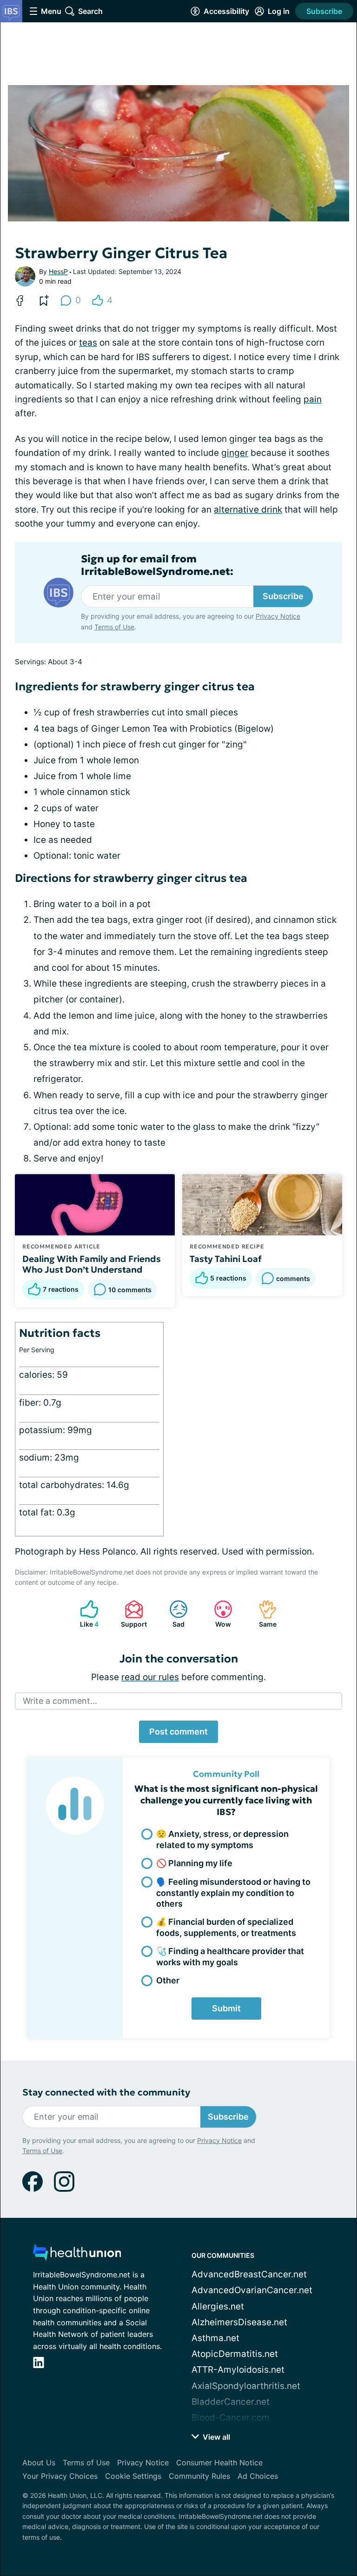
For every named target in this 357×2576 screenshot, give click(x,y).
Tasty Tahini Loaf (226, 1259)
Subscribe (324, 11)
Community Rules (199, 2476)
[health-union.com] (77, 2255)
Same (263, 1614)
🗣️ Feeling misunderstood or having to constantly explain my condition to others (233, 1893)
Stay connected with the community (106, 2092)
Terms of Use (114, 627)
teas (88, 343)
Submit (226, 2008)
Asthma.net (215, 2338)
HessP (58, 271)
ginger (235, 453)
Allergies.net (218, 2306)
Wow (218, 1614)
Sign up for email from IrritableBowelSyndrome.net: (157, 565)
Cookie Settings (133, 2476)
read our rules (150, 1677)
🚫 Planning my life (194, 1863)
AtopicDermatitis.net (235, 2354)
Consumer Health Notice (219, 2463)
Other (168, 1980)
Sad (172, 1614)
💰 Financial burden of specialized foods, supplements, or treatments (226, 1927)
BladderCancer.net (231, 2402)
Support (131, 1614)
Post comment (178, 1732)
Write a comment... (60, 1701)
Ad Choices (258, 2476)
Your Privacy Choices (60, 2476)
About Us (39, 2463)
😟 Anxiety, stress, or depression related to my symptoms (222, 1839)
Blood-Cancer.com (231, 2418)
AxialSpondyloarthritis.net (246, 2386)
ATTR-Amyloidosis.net (238, 2370)
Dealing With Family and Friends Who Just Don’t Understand (92, 1264)
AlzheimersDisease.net (239, 2322)
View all (215, 2437)
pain (313, 399)
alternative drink (248, 510)
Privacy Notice (278, 616)
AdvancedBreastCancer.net (249, 2274)
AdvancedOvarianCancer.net (252, 2290)
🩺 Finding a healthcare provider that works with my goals (230, 1956)
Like (85, 1614)
